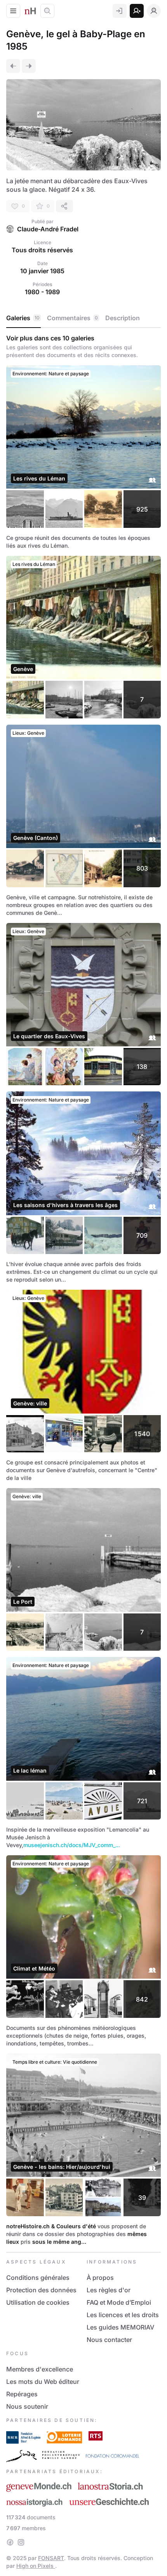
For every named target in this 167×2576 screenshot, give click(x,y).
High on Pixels (36, 2566)
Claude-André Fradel (48, 229)
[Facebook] (10, 2542)
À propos (100, 2278)
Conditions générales (38, 2278)
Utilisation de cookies (38, 2302)
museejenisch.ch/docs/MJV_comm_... (72, 1845)
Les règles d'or (109, 2290)
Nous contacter (109, 2340)
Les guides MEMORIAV (120, 2327)
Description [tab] (123, 318)
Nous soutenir (27, 2406)
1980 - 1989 (42, 292)
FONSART (51, 2558)
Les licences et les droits (123, 2315)
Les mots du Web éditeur (43, 2382)
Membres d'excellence (40, 2369)
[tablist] (83, 318)
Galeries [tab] (23, 318)
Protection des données (41, 2290)
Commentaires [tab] (72, 318)
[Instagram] (21, 2542)
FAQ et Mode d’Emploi (119, 2302)
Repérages (22, 2394)
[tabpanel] (83, 1290)
